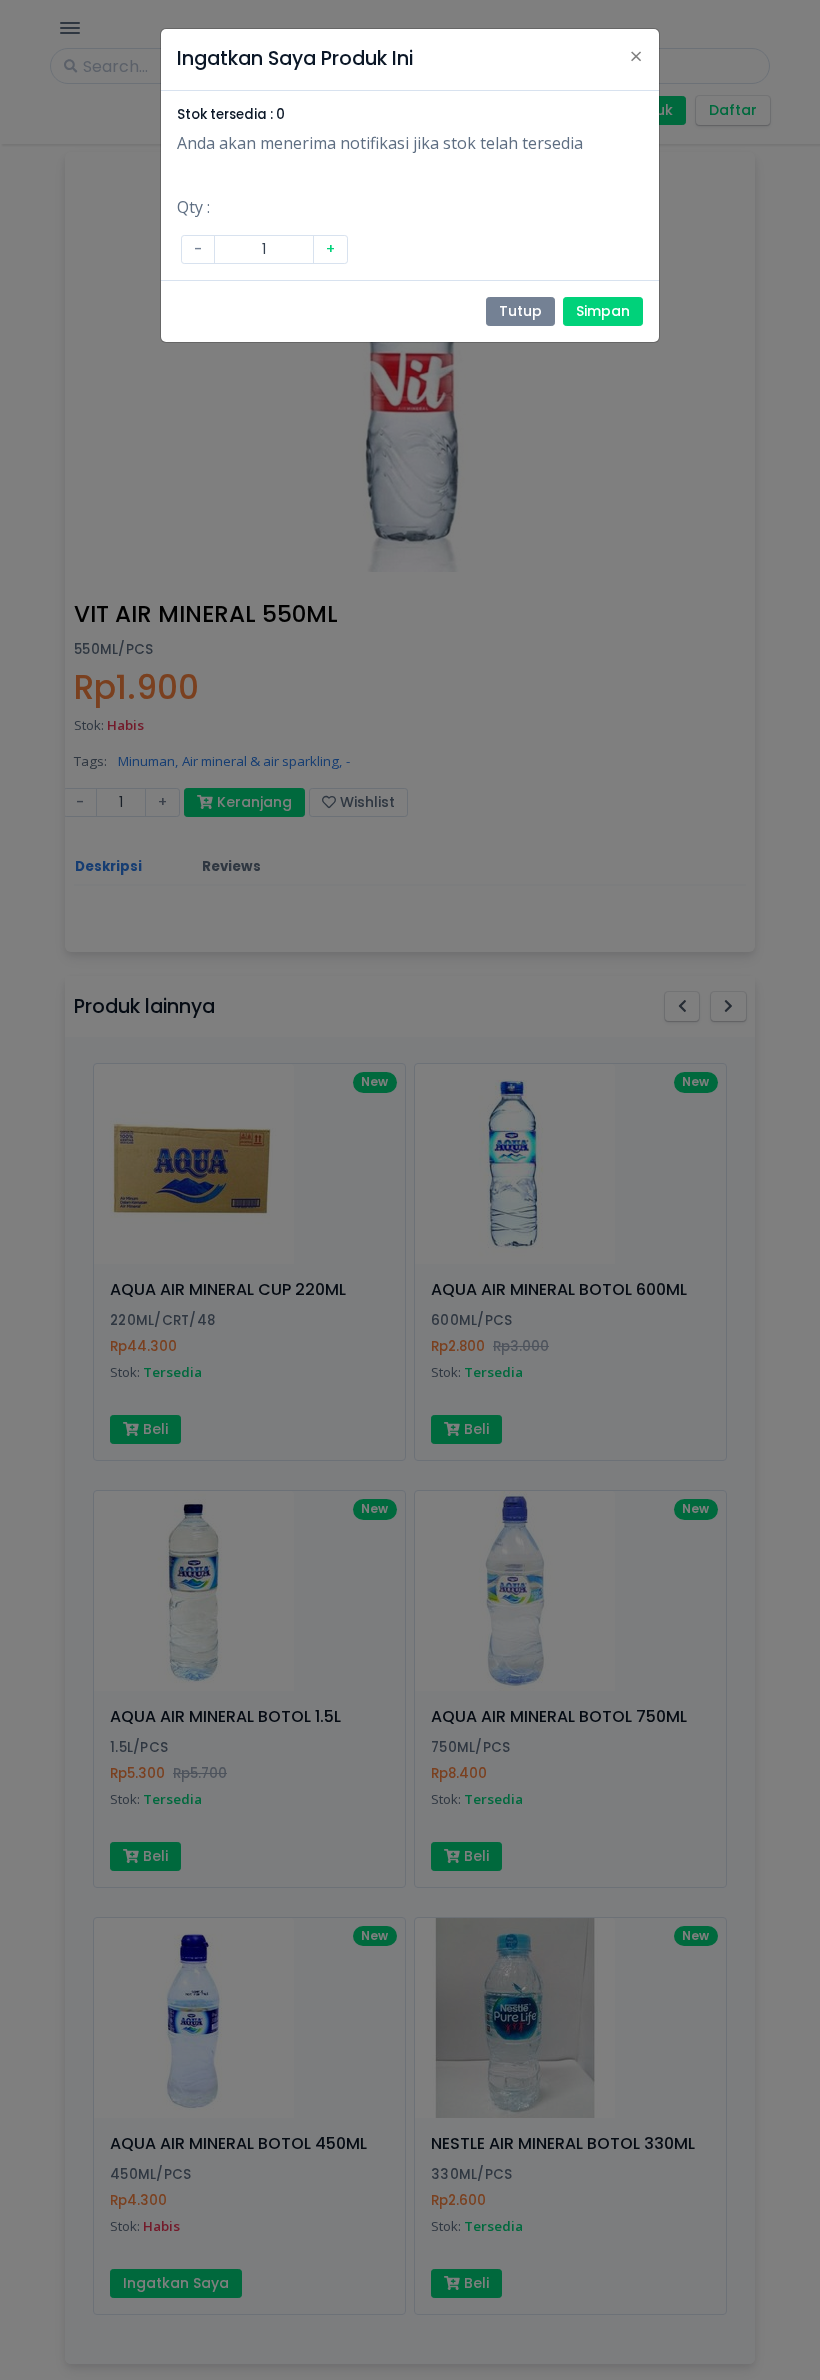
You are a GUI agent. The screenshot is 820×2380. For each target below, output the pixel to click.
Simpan (603, 311)
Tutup (520, 311)
